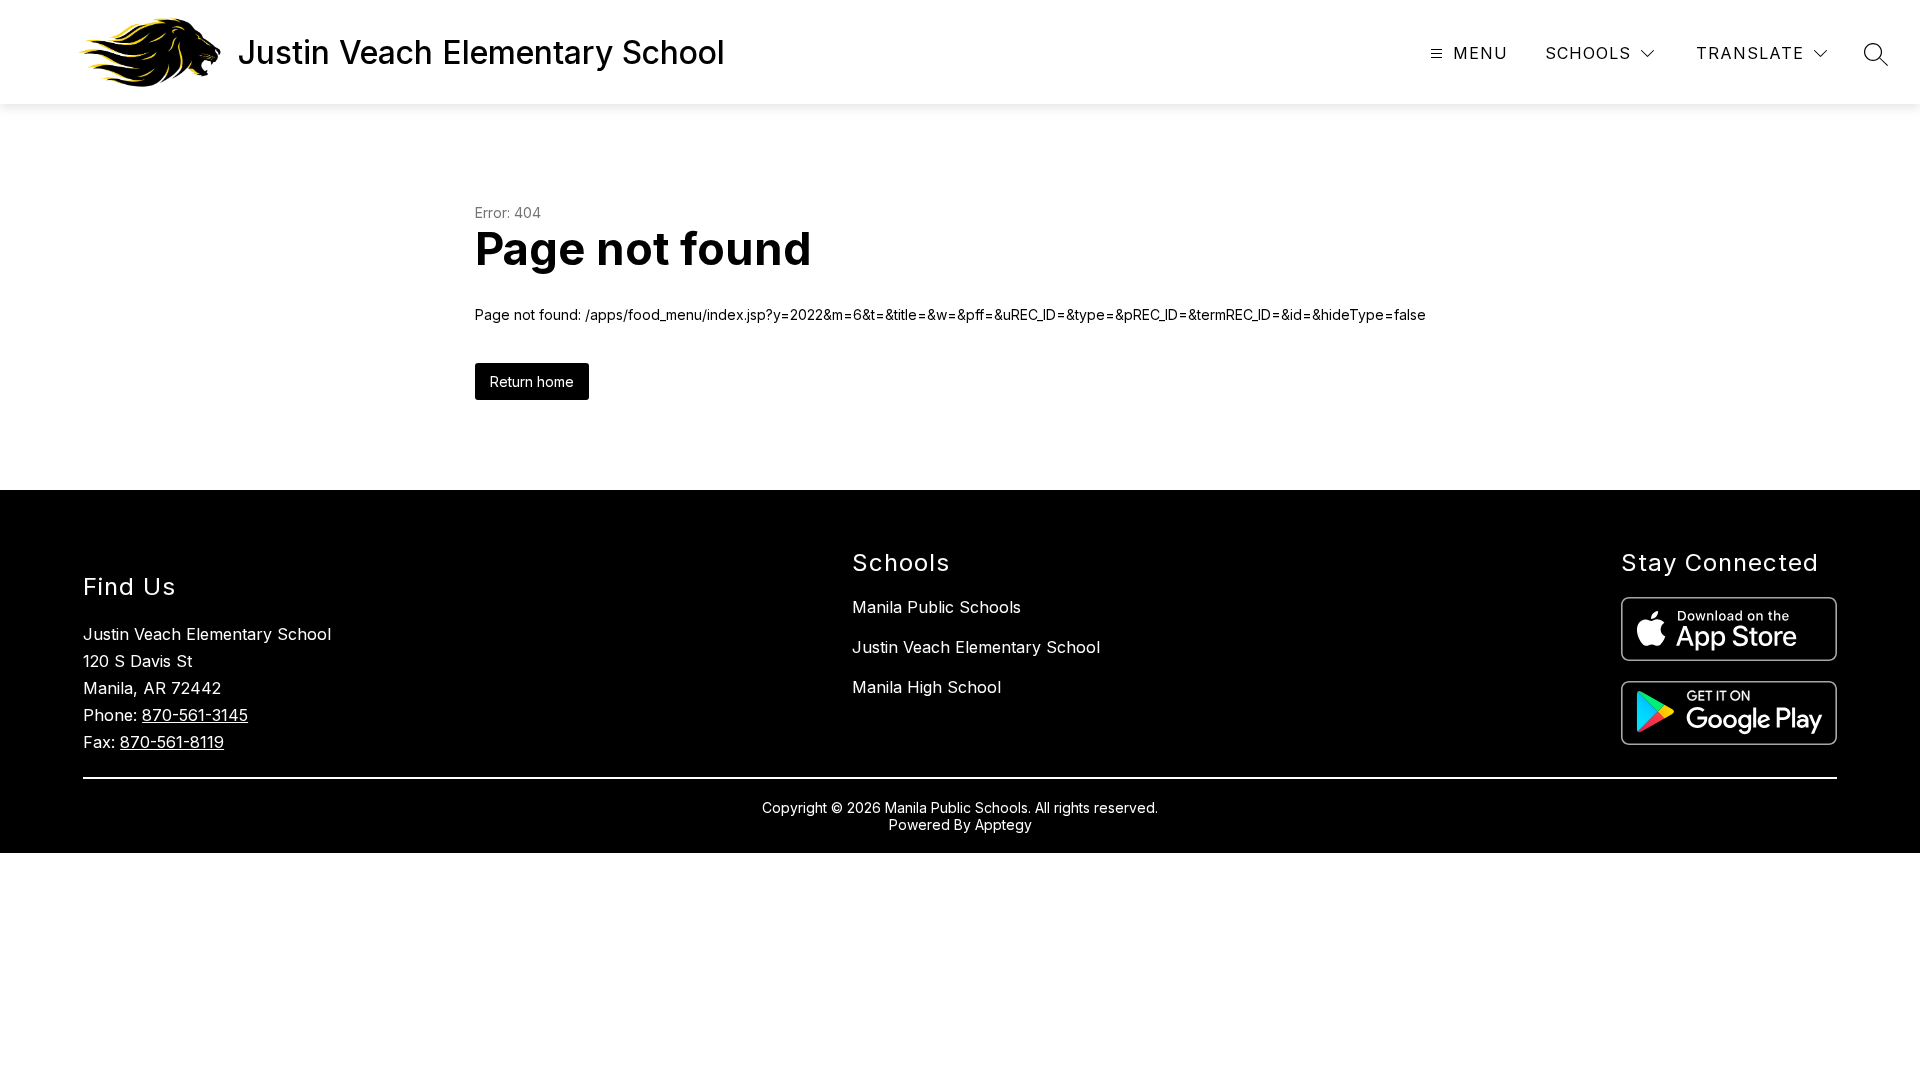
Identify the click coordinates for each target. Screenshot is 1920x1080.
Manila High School (926, 687)
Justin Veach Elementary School (976, 647)
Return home (532, 381)
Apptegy (1003, 824)
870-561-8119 (172, 742)
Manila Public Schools (936, 607)
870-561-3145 (195, 715)
